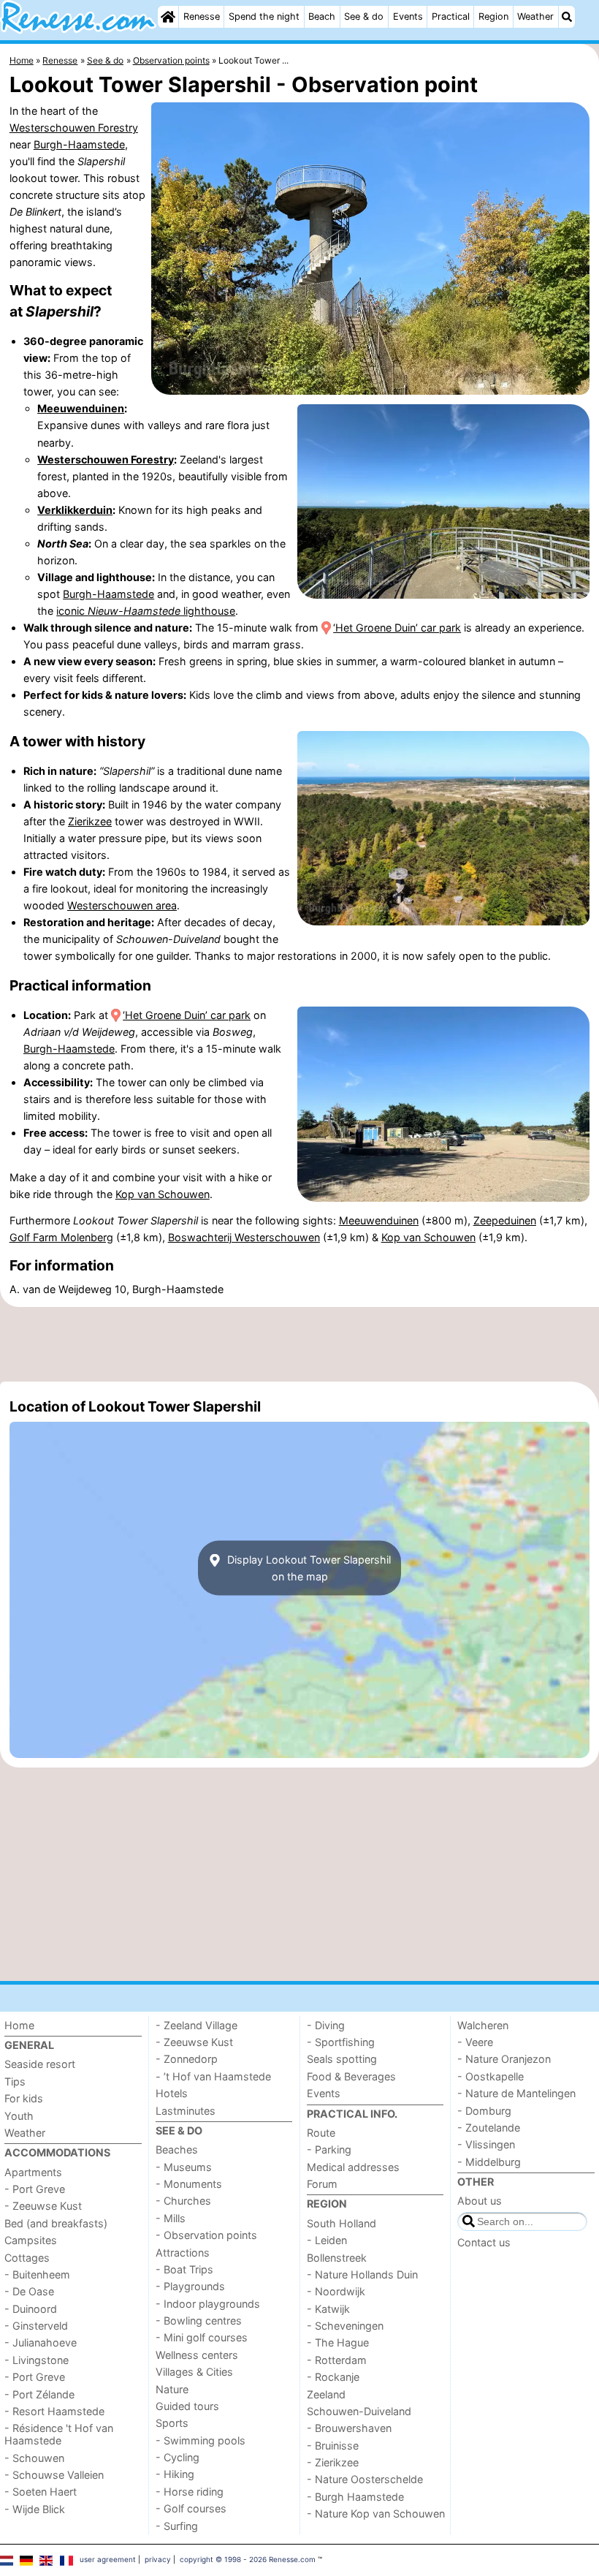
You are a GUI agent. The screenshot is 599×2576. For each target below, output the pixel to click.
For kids (24, 2098)
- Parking (329, 2149)
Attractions (183, 2253)
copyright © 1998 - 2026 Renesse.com (248, 2559)
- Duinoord (31, 2309)
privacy (158, 2559)
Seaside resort (40, 2064)
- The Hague (338, 2342)
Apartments (33, 2172)
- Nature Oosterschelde (365, 2479)
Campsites (31, 2240)
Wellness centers (197, 2355)
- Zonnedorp (187, 2059)
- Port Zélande (39, 2394)
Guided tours (187, 2406)
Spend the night (264, 16)
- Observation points (206, 2235)
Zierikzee (90, 821)
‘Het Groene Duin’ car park (397, 628)
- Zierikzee (333, 2462)
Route (321, 2133)
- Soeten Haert (41, 2492)
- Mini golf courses (202, 2337)
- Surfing (177, 2526)
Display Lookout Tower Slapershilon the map (308, 1568)
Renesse (202, 16)
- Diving (326, 2025)
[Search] (567, 17)
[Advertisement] (299, 1344)
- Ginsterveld (36, 2326)
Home (19, 2025)
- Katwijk (328, 2309)
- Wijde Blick (35, 2509)
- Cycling (178, 2457)
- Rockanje (333, 2377)
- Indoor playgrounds (208, 2304)
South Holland (342, 2223)
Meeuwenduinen (81, 408)
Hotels (172, 2093)
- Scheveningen (345, 2326)
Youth (19, 2116)
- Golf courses (191, 2508)
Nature (172, 2389)
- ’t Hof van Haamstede (213, 2076)
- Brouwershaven (349, 2428)
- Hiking (175, 2474)
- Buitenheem (37, 2274)
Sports (172, 2423)
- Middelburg (489, 2162)
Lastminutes (186, 2111)
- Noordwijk (336, 2291)
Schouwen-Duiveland (359, 2411)
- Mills (171, 2218)
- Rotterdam (337, 2360)
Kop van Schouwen (163, 1194)
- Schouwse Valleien (54, 2475)
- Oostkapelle (491, 2076)
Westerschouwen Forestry (74, 128)
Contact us (484, 2242)
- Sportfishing (341, 2042)
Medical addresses (353, 2167)
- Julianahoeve (41, 2342)
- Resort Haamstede (54, 2411)
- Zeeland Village (197, 2025)
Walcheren (483, 2025)
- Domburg (484, 2111)
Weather (535, 16)
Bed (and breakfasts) (56, 2223)
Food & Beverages (351, 2076)
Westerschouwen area (122, 905)
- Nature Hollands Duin (362, 2274)
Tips (15, 2081)
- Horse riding (190, 2492)
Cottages (27, 2258)
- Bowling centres (199, 2321)
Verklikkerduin (75, 510)
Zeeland (326, 2394)
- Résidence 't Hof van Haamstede (59, 2434)
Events (408, 16)
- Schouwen (34, 2458)
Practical (451, 16)
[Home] (168, 17)
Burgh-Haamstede (79, 144)
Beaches (177, 2149)
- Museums (184, 2167)
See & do (364, 16)
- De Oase (29, 2291)
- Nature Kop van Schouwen (376, 2514)
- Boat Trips (184, 2269)
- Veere (475, 2042)
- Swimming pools (201, 2440)
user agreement (108, 2559)
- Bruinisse (333, 2446)
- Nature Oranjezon (504, 2059)
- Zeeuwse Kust (43, 2206)
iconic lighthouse (146, 611)
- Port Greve (35, 2189)
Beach (322, 16)
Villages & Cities (194, 2372)
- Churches (183, 2201)
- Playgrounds (190, 2286)
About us (480, 2201)
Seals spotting (342, 2059)
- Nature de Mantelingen (516, 2093)
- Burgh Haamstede (355, 2497)
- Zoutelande (489, 2128)
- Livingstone (37, 2360)
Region (493, 16)
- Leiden (327, 2240)
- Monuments (189, 2184)
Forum (322, 2184)
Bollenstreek (337, 2258)
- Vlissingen (486, 2144)
